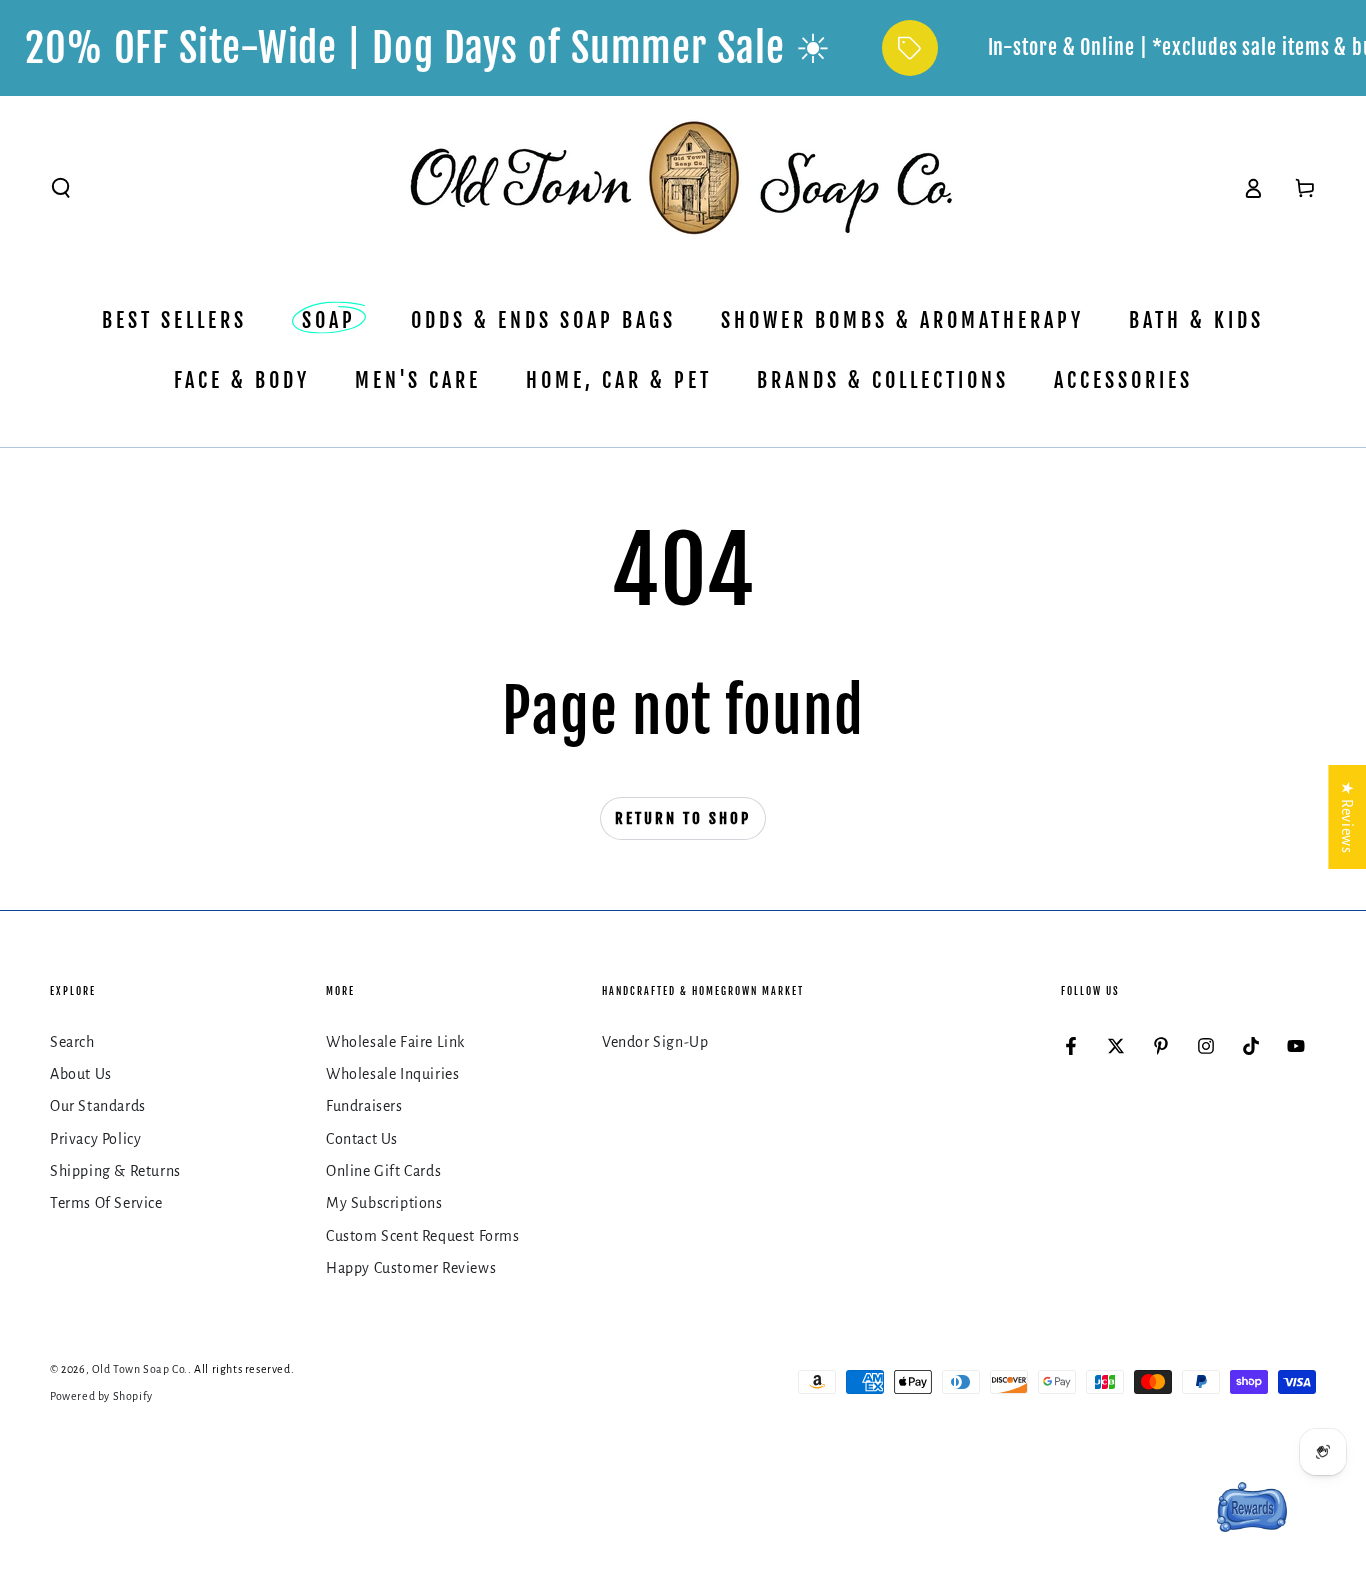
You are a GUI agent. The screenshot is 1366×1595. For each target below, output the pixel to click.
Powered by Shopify (101, 1396)
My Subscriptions (384, 1203)
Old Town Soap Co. (140, 1369)
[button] (61, 188)
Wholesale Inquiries (392, 1074)
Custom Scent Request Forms (423, 1236)
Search (72, 1042)
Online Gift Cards (383, 1171)
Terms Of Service (106, 1203)
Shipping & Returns (115, 1171)
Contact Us (362, 1139)
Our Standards (98, 1106)
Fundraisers (364, 1106)
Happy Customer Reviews (411, 1268)
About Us (81, 1074)
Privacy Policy (95, 1139)
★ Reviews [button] (1347, 816)
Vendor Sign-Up (655, 1042)
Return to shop (683, 818)
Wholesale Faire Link (395, 1042)
